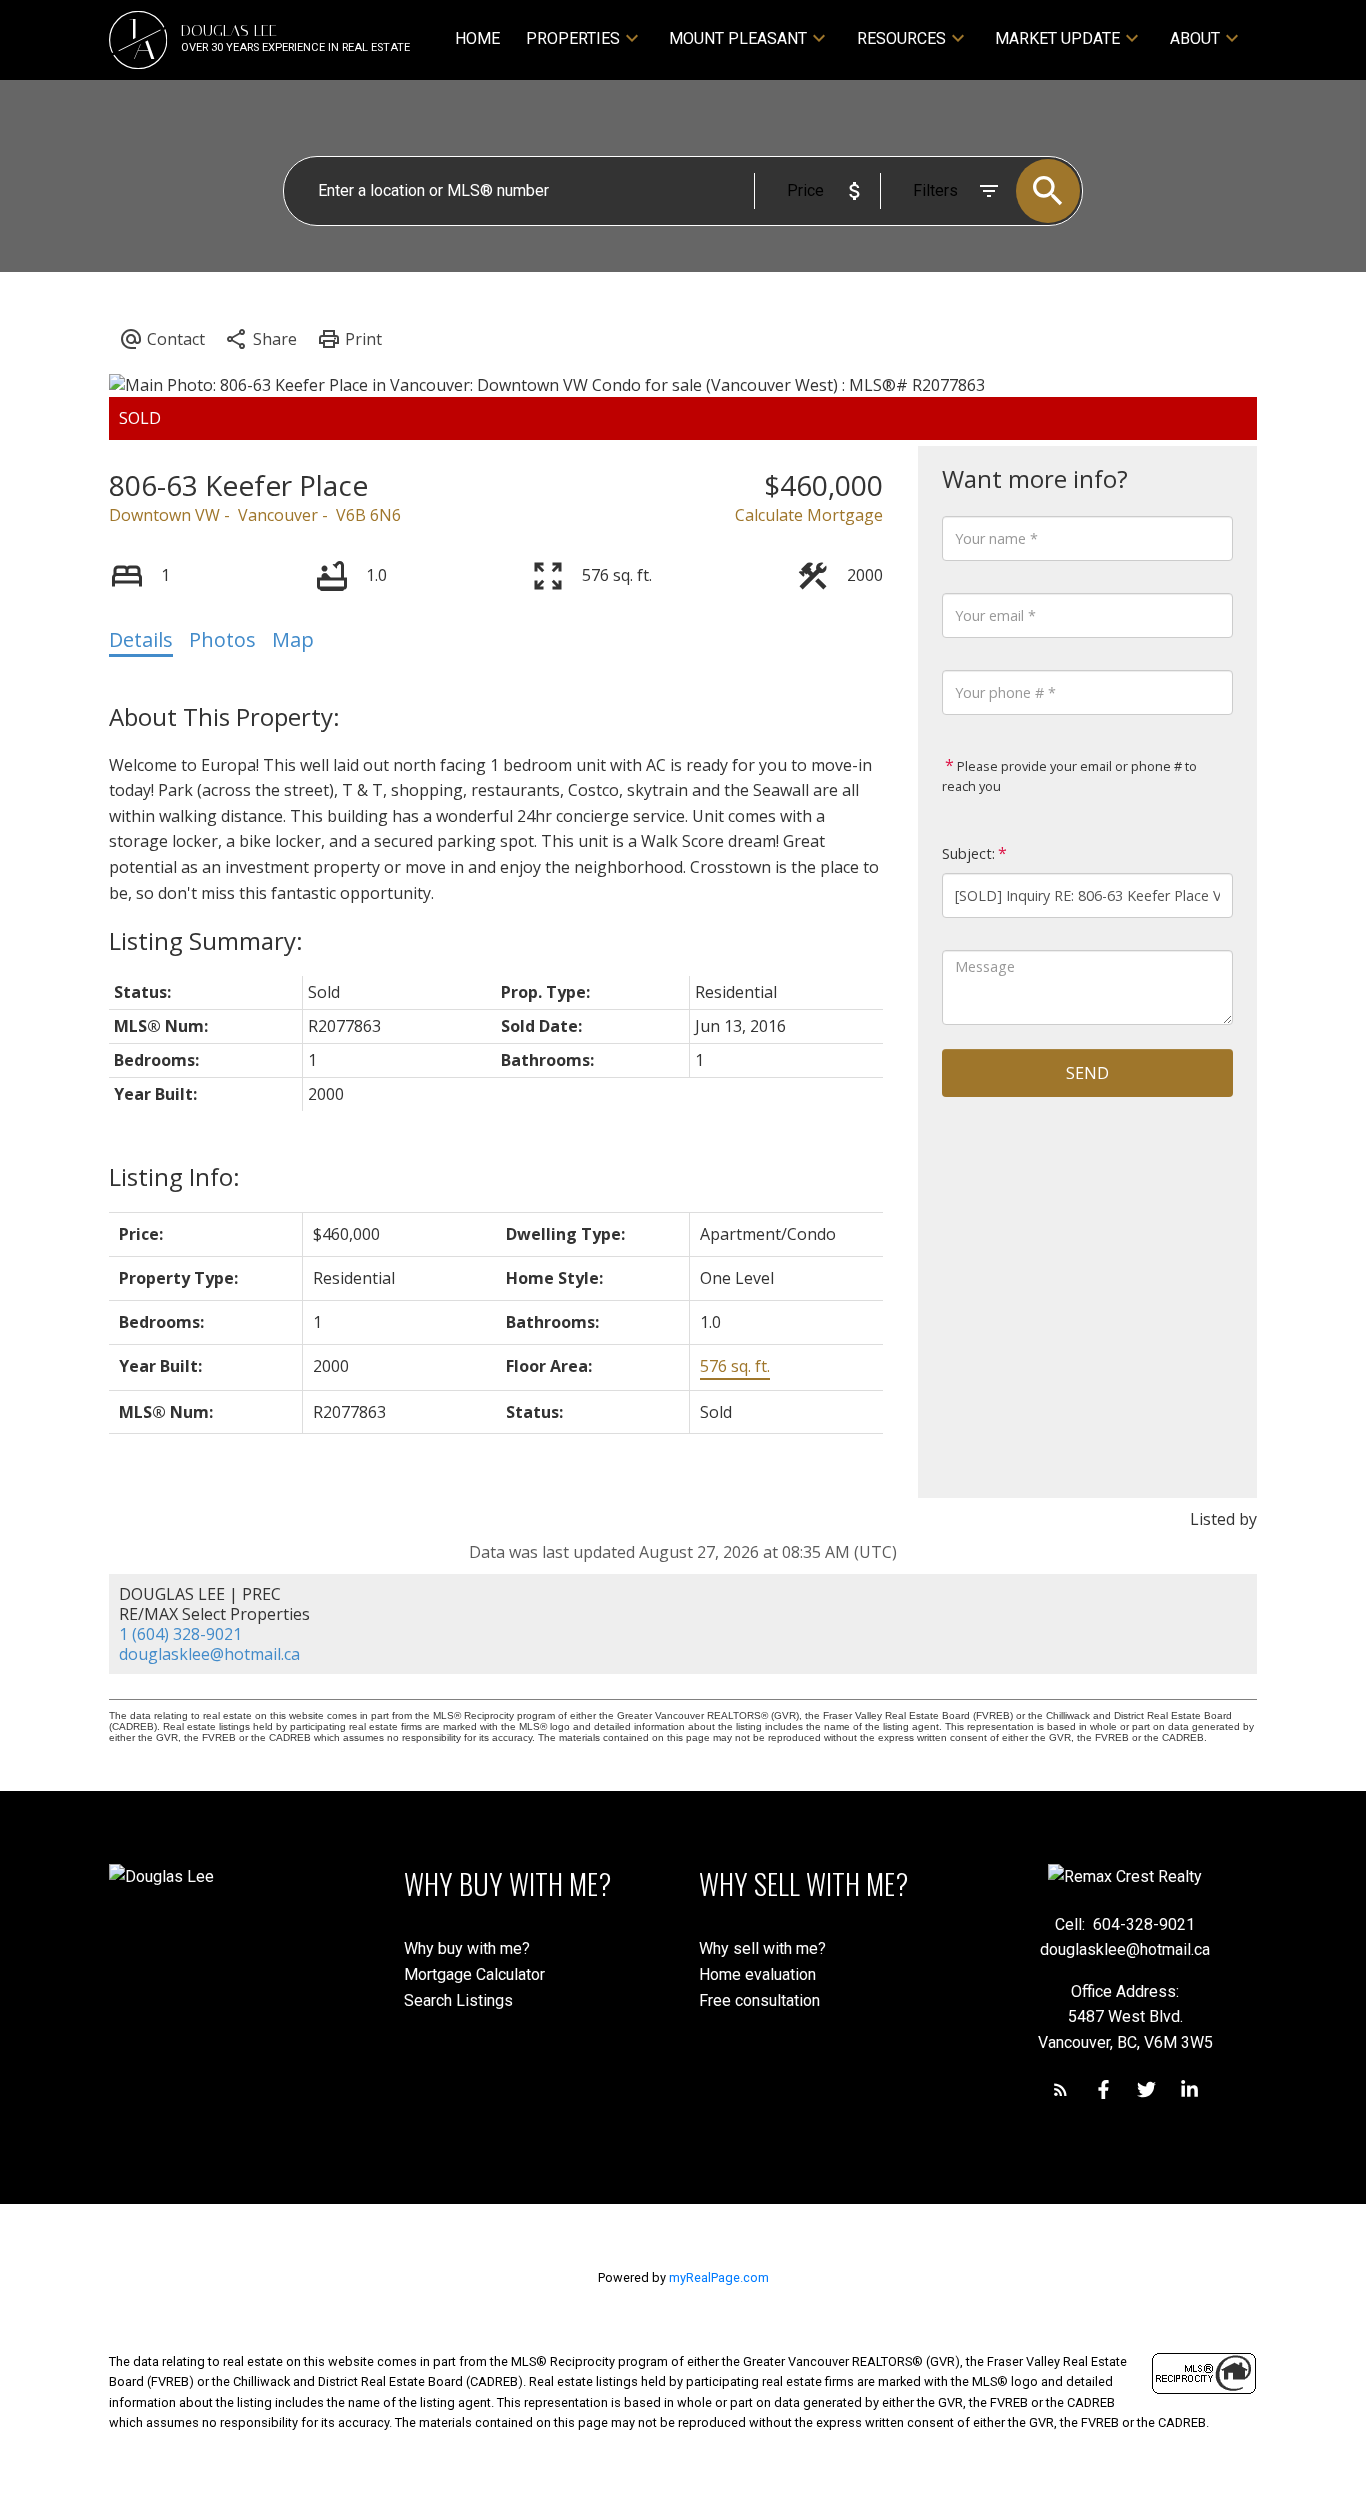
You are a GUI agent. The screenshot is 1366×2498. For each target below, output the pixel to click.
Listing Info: (174, 1176)
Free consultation (759, 2000)
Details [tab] (141, 639)
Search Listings (458, 2000)
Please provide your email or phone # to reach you (1069, 776)
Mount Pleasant (738, 38)
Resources (901, 38)
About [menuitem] (1195, 38)
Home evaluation (757, 1974)
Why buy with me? (467, 1948)
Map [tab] (293, 639)
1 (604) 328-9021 (180, 1634)
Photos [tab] (222, 639)
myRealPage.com (719, 2277)
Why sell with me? (762, 1948)
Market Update (1057, 38)
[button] (1060, 2089)
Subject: (968, 853)
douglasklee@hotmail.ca (209, 1654)
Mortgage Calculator (474, 1974)
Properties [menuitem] (573, 38)
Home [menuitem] (477, 38)
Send (1087, 1073)
